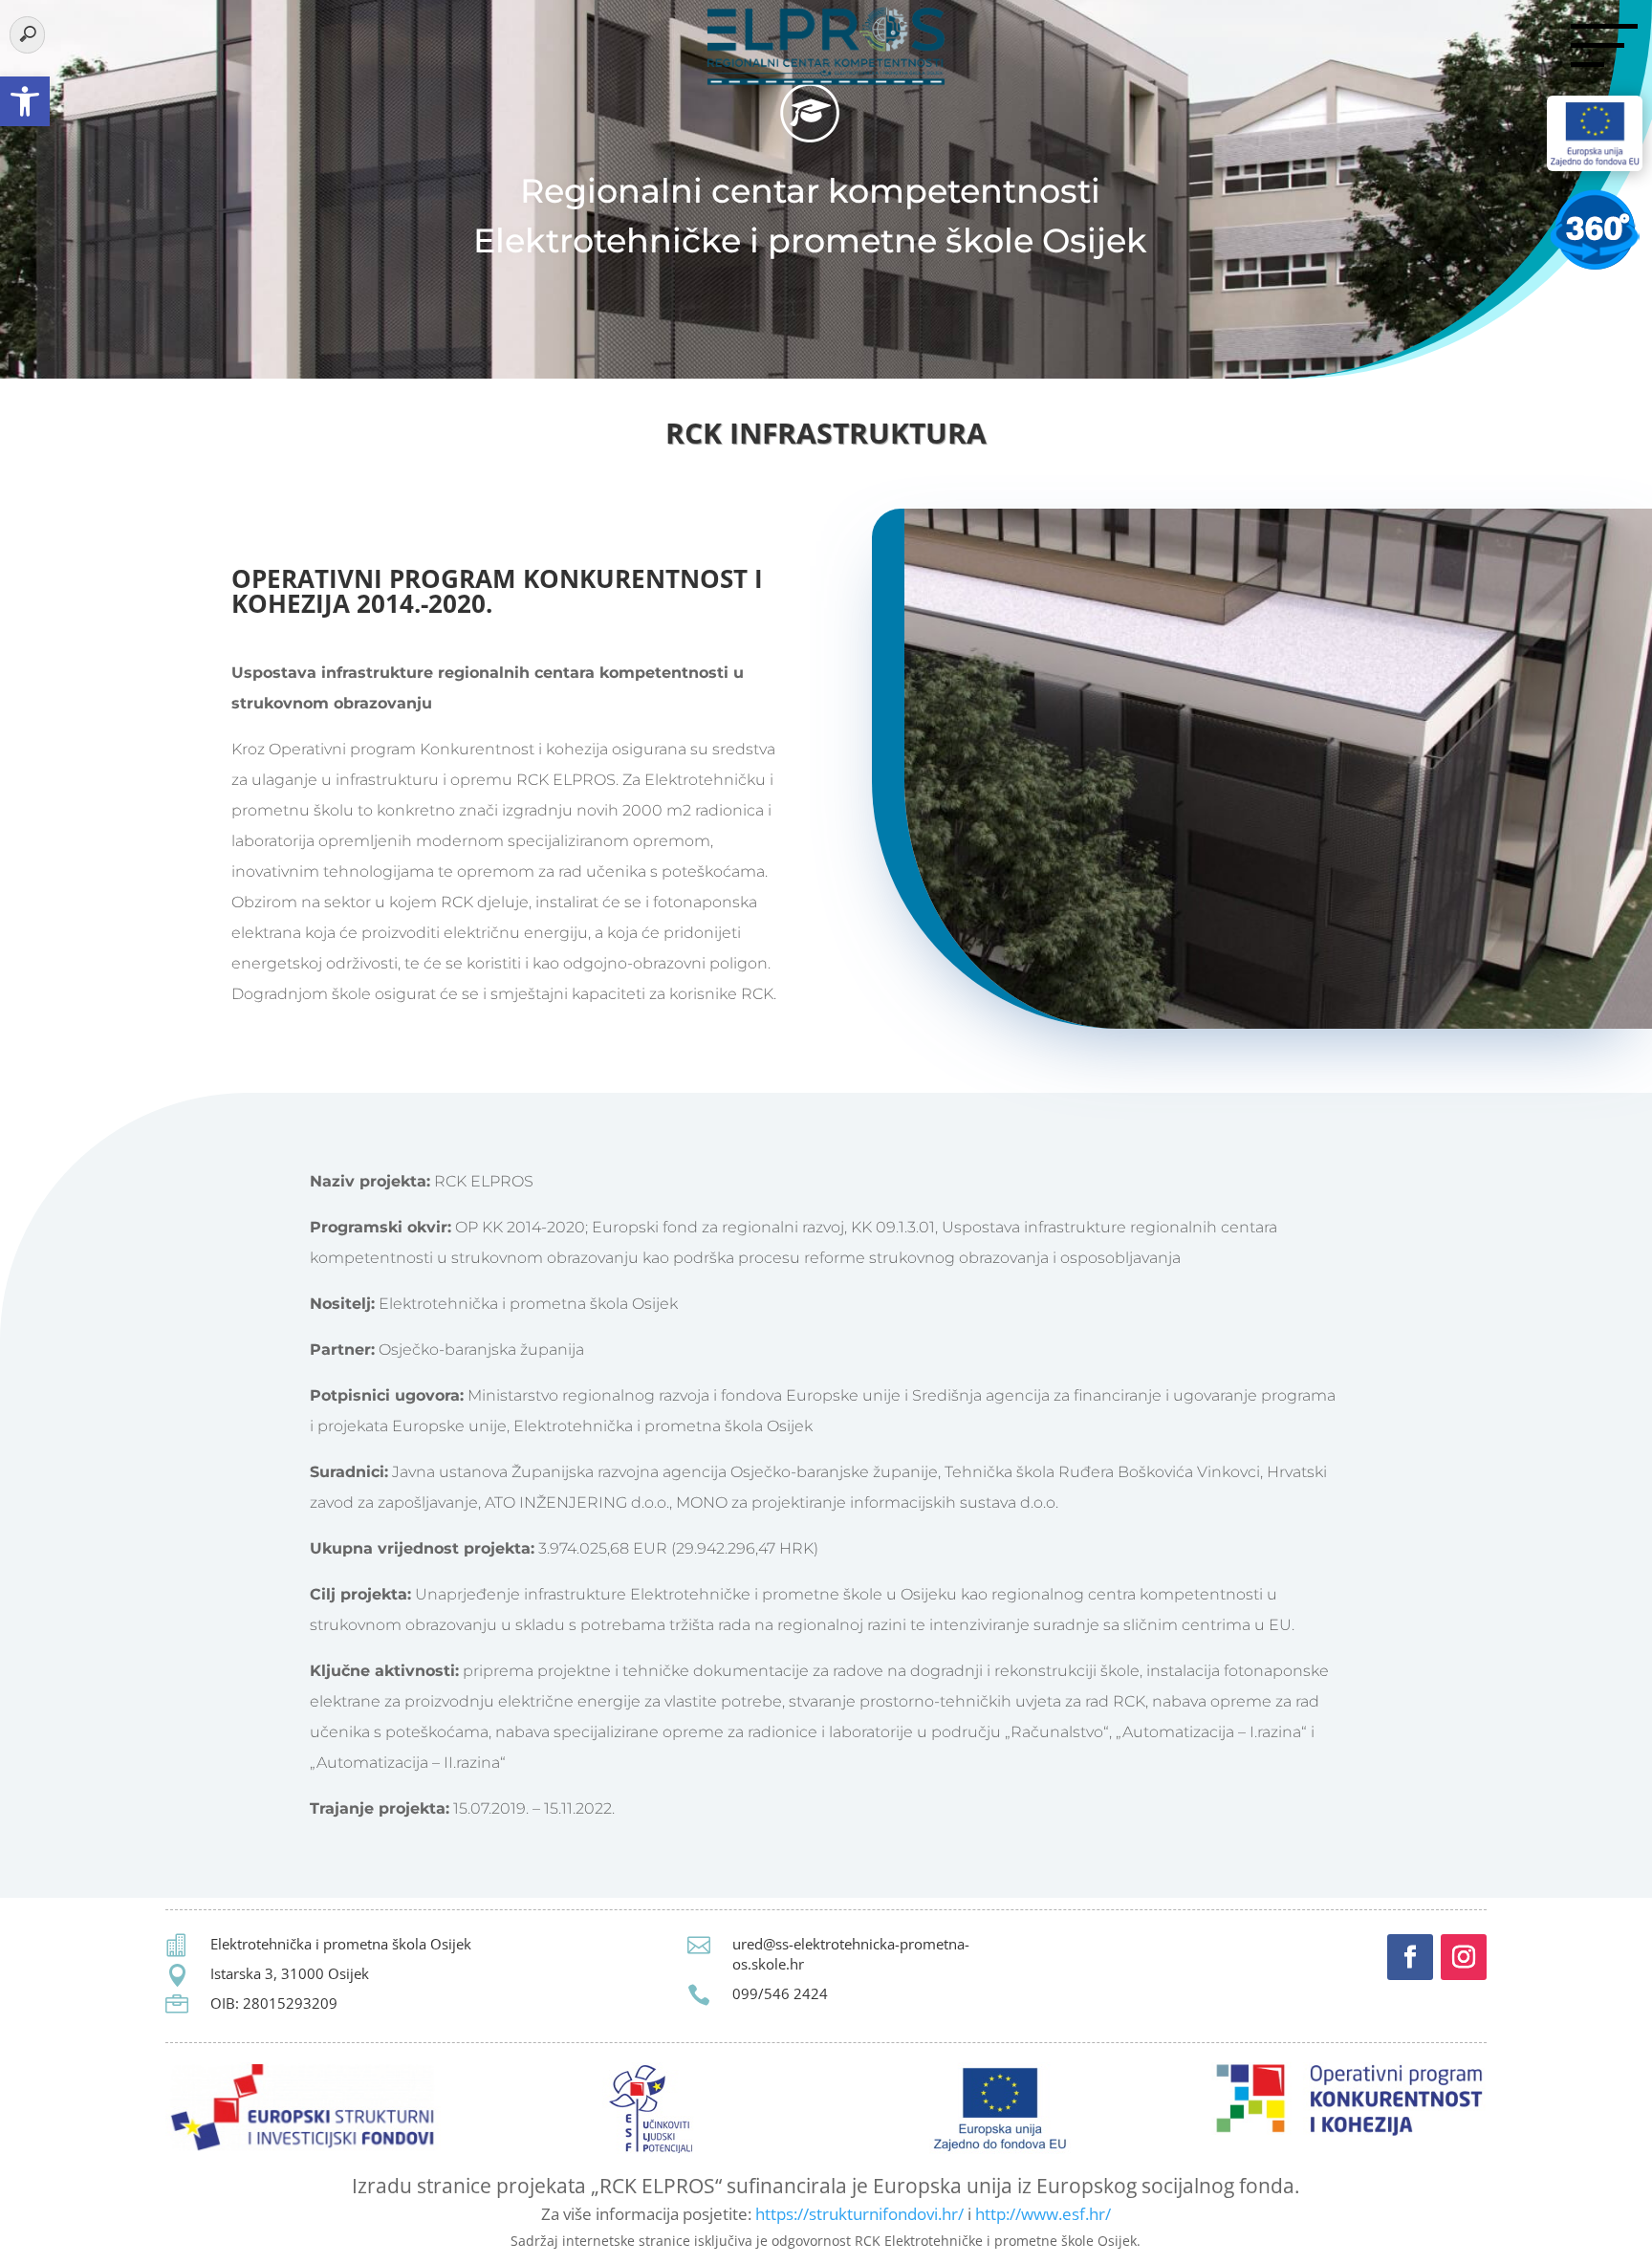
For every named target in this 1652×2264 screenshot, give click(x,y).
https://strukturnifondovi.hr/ (859, 2214)
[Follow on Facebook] (1410, 1957)
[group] (826, 438)
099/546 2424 (780, 1993)
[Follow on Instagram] (1464, 1957)
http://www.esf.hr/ (1043, 2214)
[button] (25, 101)
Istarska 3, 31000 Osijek (290, 1973)
